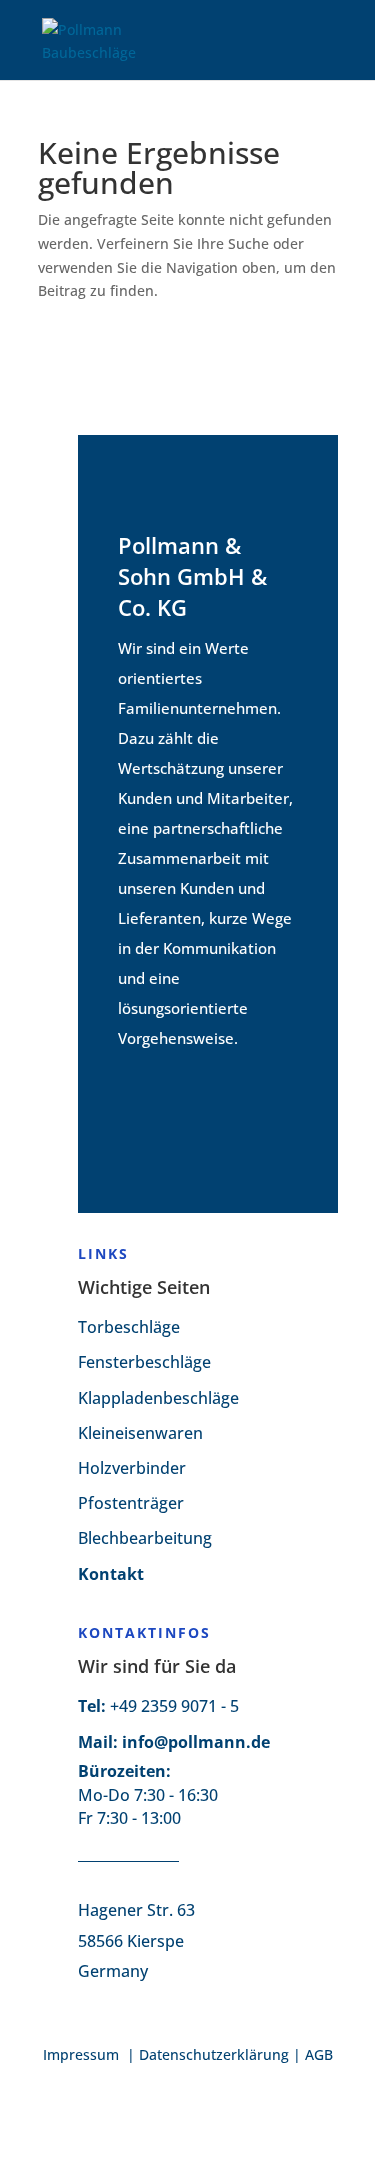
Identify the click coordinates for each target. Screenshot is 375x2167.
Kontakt (111, 1574)
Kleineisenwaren (140, 1433)
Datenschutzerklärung (214, 2054)
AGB (319, 2054)
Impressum (83, 2054)
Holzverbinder (132, 1468)
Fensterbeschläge (144, 1362)
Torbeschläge (129, 1327)
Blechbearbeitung (145, 1538)
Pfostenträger (131, 1503)
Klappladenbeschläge (158, 1398)
